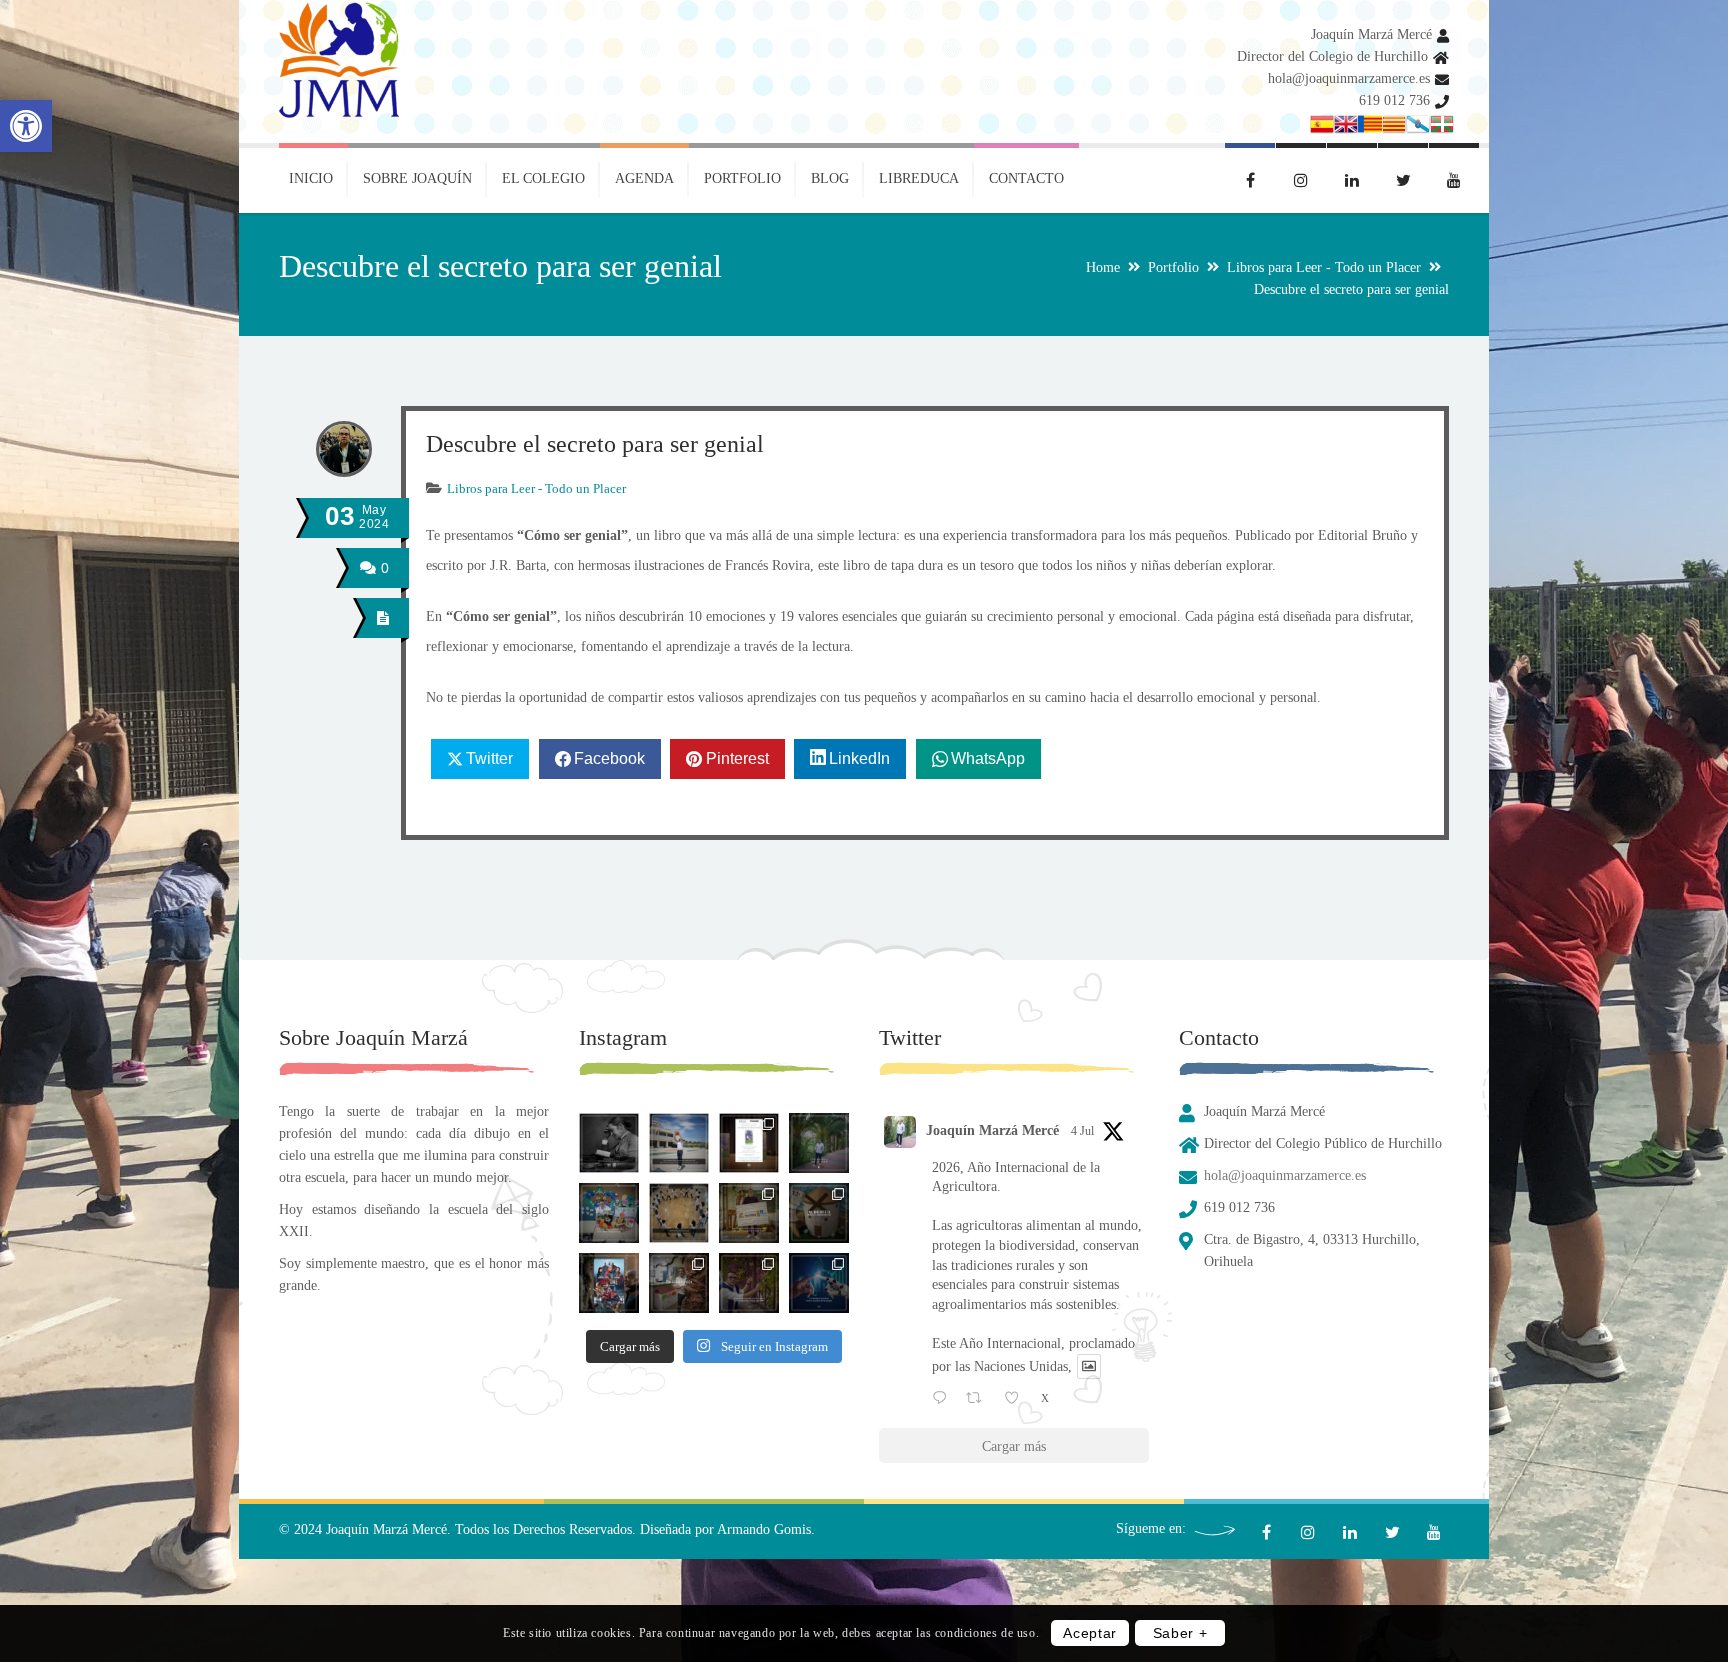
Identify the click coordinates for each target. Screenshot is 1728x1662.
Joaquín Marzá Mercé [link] (1371, 34)
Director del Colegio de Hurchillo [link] (1332, 56)
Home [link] (1103, 267)
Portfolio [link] (1173, 267)
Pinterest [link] (737, 758)
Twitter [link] (489, 758)
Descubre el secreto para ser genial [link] (595, 444)
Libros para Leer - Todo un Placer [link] (1324, 267)
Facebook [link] (609, 758)
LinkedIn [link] (859, 758)
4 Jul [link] (1082, 1131)
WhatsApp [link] (988, 758)
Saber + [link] (1180, 1634)
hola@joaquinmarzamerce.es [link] (1349, 78)
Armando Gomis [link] (764, 1529)
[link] (26, 126)
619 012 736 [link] (1394, 100)
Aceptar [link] (1090, 1634)
